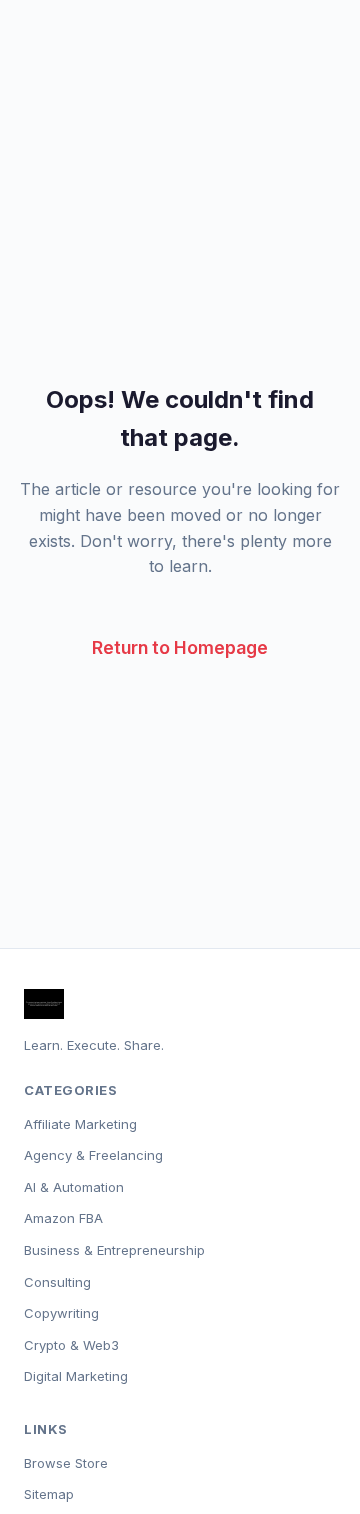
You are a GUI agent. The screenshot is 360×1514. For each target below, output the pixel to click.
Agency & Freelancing (93, 1155)
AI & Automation (74, 1187)
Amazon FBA (63, 1218)
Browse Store (66, 1463)
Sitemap (49, 1494)
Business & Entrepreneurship (114, 1250)
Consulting (57, 1282)
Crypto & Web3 (71, 1345)
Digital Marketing (76, 1376)
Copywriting (61, 1313)
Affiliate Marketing (80, 1124)
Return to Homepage (180, 647)
